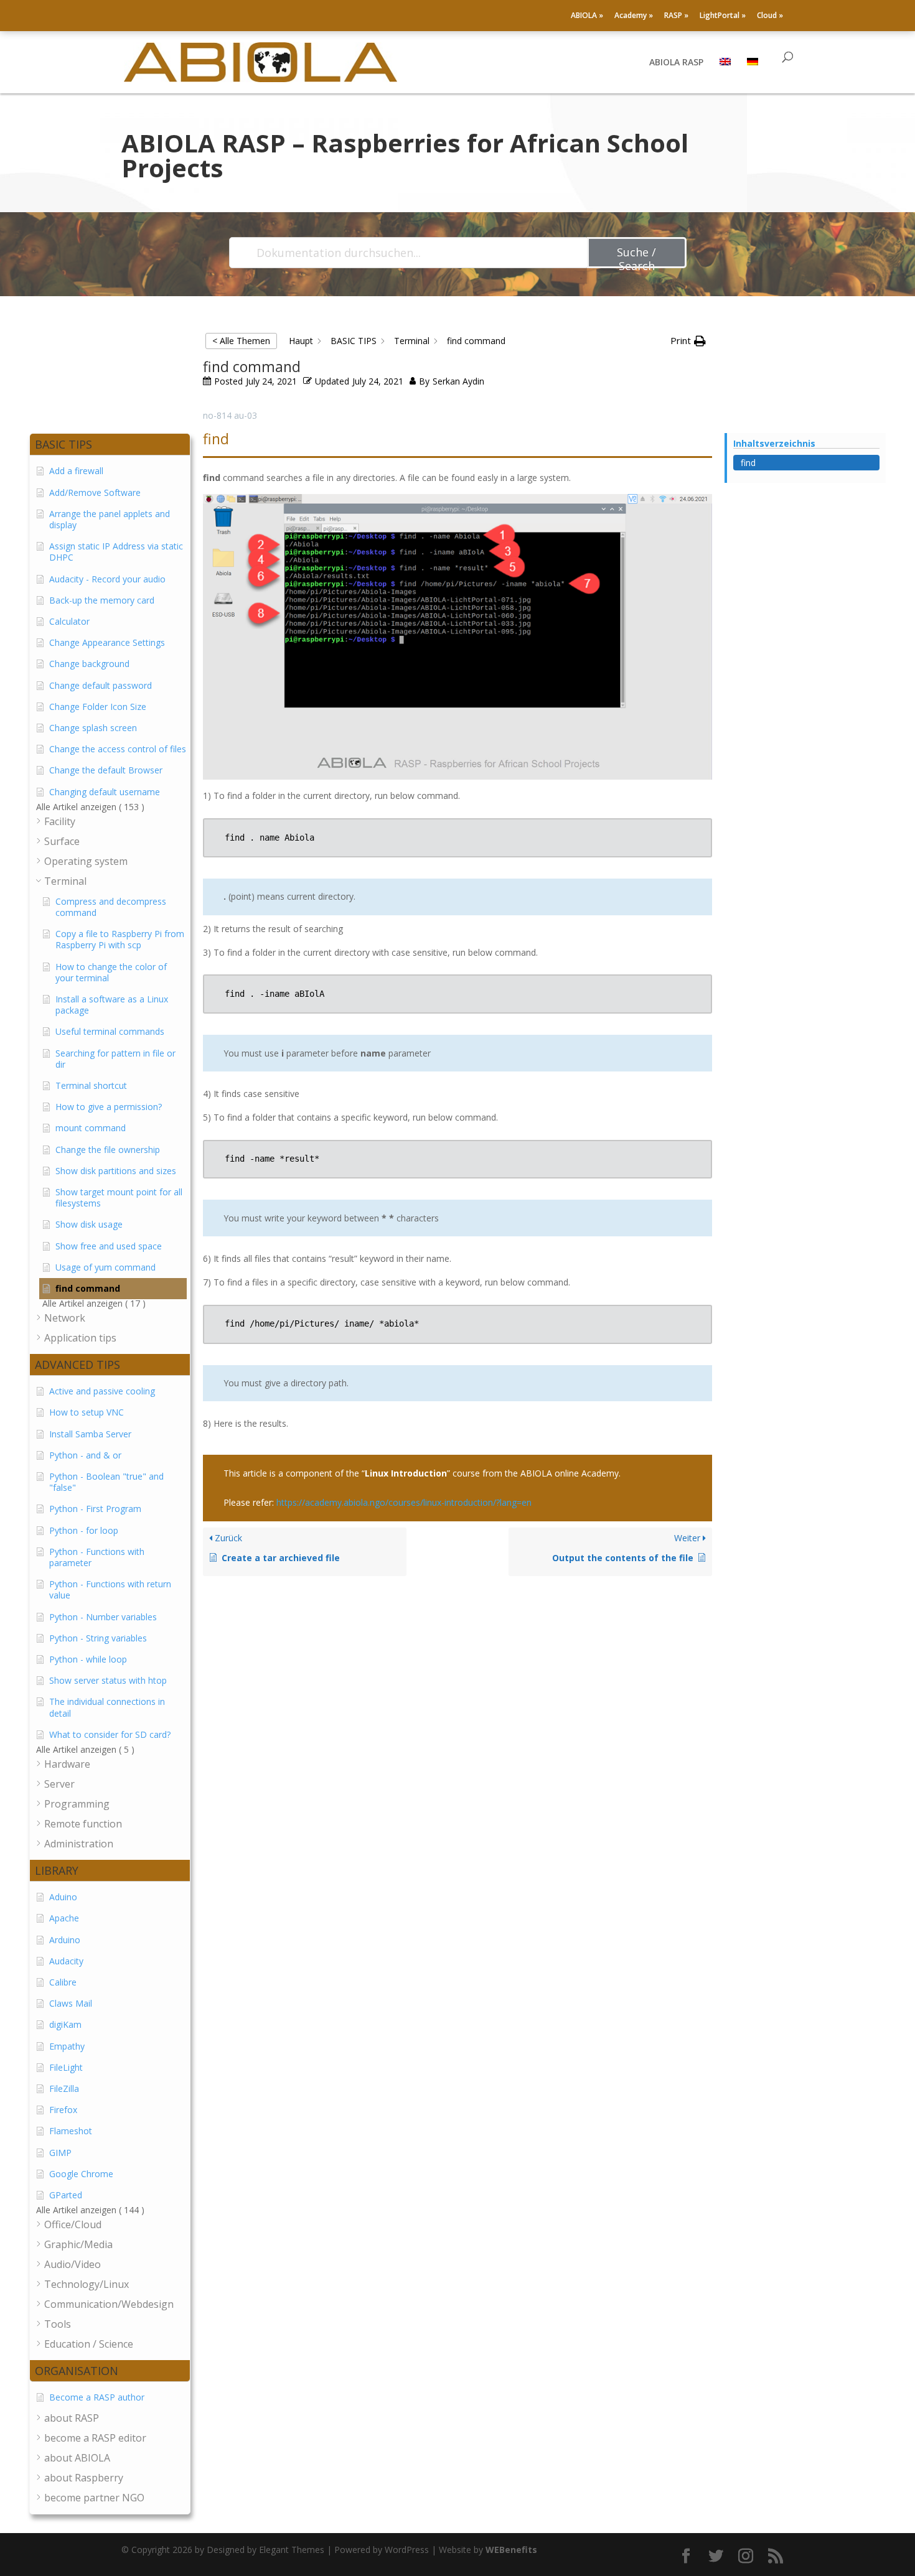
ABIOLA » (587, 16)
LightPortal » (723, 16)
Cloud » (770, 16)
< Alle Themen (241, 341)
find (748, 463)
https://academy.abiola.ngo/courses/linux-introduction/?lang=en (404, 1502)
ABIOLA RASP (676, 63)
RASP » (676, 16)
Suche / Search (636, 256)
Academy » (634, 16)
